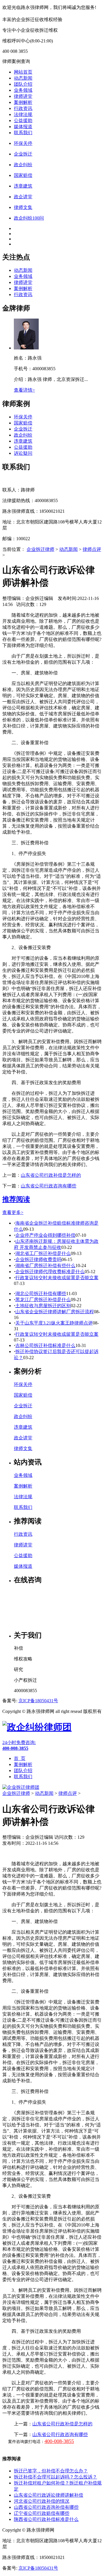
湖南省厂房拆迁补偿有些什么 (45, 1265)
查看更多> (13, 1212)
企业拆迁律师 (40, 549)
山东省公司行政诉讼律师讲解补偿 (49, 2495)
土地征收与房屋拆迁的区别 (43, 1306)
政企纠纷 (23, 435)
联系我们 (23, 133)
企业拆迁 (23, 429)
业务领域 (23, 90)
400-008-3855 (59, 2441)
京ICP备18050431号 (38, 1701)
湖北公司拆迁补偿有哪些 (41, 1293)
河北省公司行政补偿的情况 (42, 2501)
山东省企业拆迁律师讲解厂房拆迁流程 (55, 1312)
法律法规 (23, 114)
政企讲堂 (23, 1438)
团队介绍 (23, 84)
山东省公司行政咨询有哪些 (49, 1186)
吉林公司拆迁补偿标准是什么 (45, 1345)
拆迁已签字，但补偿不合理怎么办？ (51, 2471)
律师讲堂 (23, 96)
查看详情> (24, 390)
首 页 (20, 1758)
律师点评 (92, 549)
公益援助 (23, 120)
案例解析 (23, 102)
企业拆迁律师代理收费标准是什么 (50, 1272)
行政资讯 (23, 108)
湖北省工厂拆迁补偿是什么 (43, 1253)
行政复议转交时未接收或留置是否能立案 (57, 1278)
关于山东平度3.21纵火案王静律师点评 (54, 1323)
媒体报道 (23, 127)
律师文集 (23, 1448)
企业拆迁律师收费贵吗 (38, 1259)
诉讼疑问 (23, 453)
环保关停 (23, 417)
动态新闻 (23, 78)
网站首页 (23, 72)
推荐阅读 (16, 1199)
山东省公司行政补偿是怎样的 (51, 1175)
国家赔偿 (23, 423)
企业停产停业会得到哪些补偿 (45, 1235)
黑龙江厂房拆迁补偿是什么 (43, 1300)
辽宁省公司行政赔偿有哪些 (42, 2513)
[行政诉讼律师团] (37, 1727)
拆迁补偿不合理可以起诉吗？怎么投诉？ (55, 2477)
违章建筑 (23, 441)
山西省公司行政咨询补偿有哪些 (46, 2507)
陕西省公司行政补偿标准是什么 (46, 2519)
